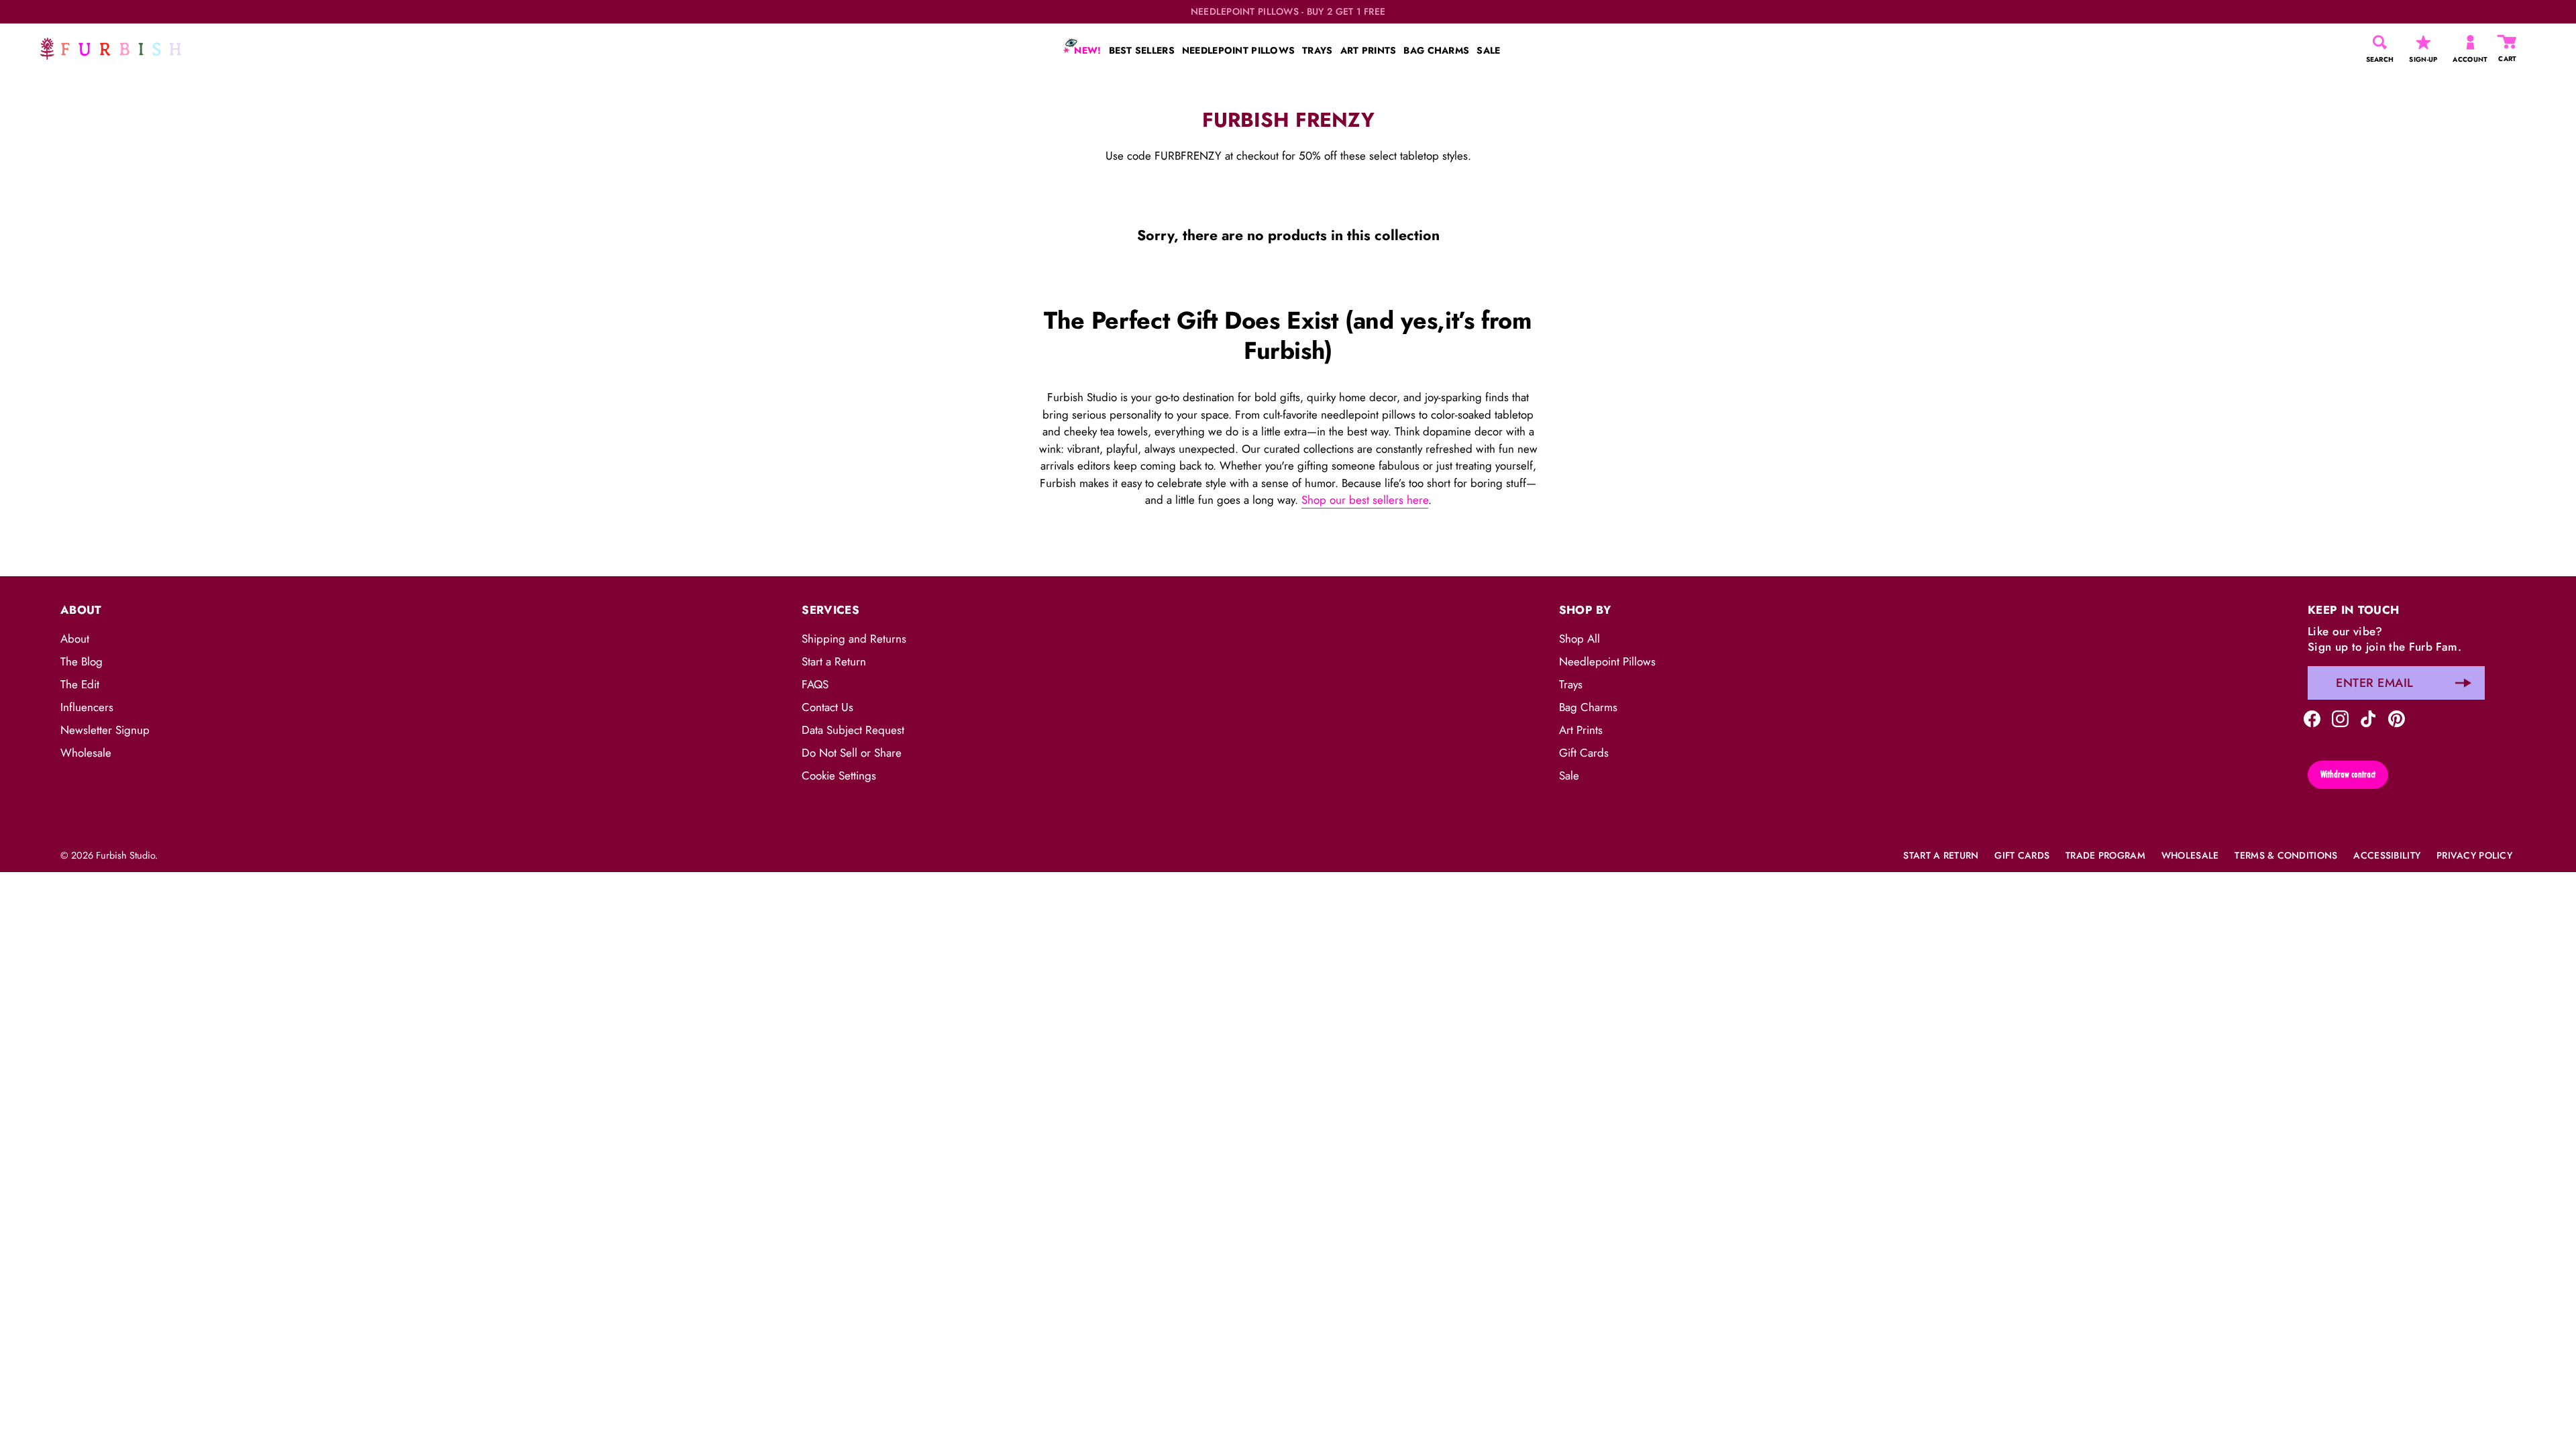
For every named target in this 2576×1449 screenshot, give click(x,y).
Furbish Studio (125, 855)
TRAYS (1317, 50)
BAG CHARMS (1436, 50)
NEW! (1086, 50)
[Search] (2380, 42)
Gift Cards (1584, 753)
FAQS (815, 684)
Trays (1571, 684)
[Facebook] (2312, 718)
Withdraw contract (2348, 774)
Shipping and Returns (854, 639)
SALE (1488, 50)
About (75, 639)
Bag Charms (1588, 707)
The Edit (80, 684)
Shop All (1579, 639)
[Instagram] (2340, 718)
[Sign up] (2463, 683)
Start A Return (1941, 855)
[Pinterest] (2397, 718)
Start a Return (834, 661)
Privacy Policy (2474, 855)
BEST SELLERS (1142, 50)
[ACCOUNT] (2470, 42)
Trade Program (2105, 855)
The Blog (82, 661)
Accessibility (2387, 855)
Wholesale (86, 753)
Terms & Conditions (2286, 855)
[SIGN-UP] (2423, 42)
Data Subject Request (853, 730)
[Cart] (2508, 42)
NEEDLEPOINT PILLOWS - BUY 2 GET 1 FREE (1288, 12)
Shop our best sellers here (1365, 500)
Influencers (87, 707)
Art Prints (1581, 730)
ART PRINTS (1368, 50)
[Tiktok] (2368, 718)
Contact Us (827, 707)
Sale (1569, 775)
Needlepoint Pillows (1607, 661)
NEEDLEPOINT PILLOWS (1238, 50)
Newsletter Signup (105, 730)
